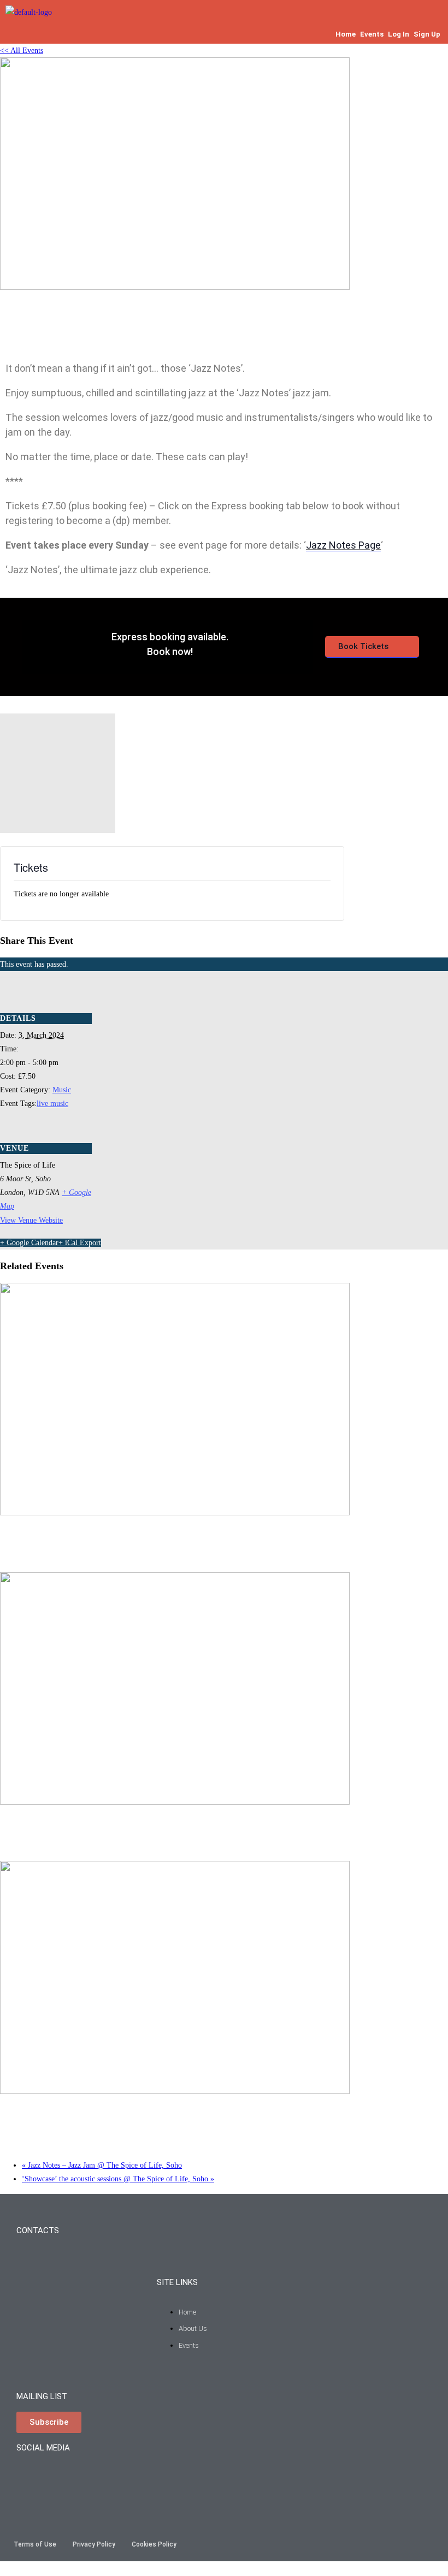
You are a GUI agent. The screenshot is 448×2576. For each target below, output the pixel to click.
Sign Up (427, 34)
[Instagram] (30, 2477)
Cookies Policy (154, 2544)
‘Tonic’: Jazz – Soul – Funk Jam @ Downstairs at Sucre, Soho (123, 2118)
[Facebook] (62, 2477)
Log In (399, 34)
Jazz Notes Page (343, 545)
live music (52, 1103)
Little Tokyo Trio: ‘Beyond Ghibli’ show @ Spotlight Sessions (123, 1828)
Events (372, 34)
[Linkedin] (127, 2477)
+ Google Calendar (29, 1243)
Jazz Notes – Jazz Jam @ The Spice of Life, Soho (98, 1539)
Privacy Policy (94, 2544)
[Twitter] (95, 2477)
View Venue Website (31, 1220)
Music (62, 1090)
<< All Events (22, 50)
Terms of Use (35, 2544)
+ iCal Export (80, 1243)
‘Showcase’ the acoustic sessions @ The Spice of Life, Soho (118, 2179)
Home (346, 34)
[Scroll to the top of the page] (3, 2569)
